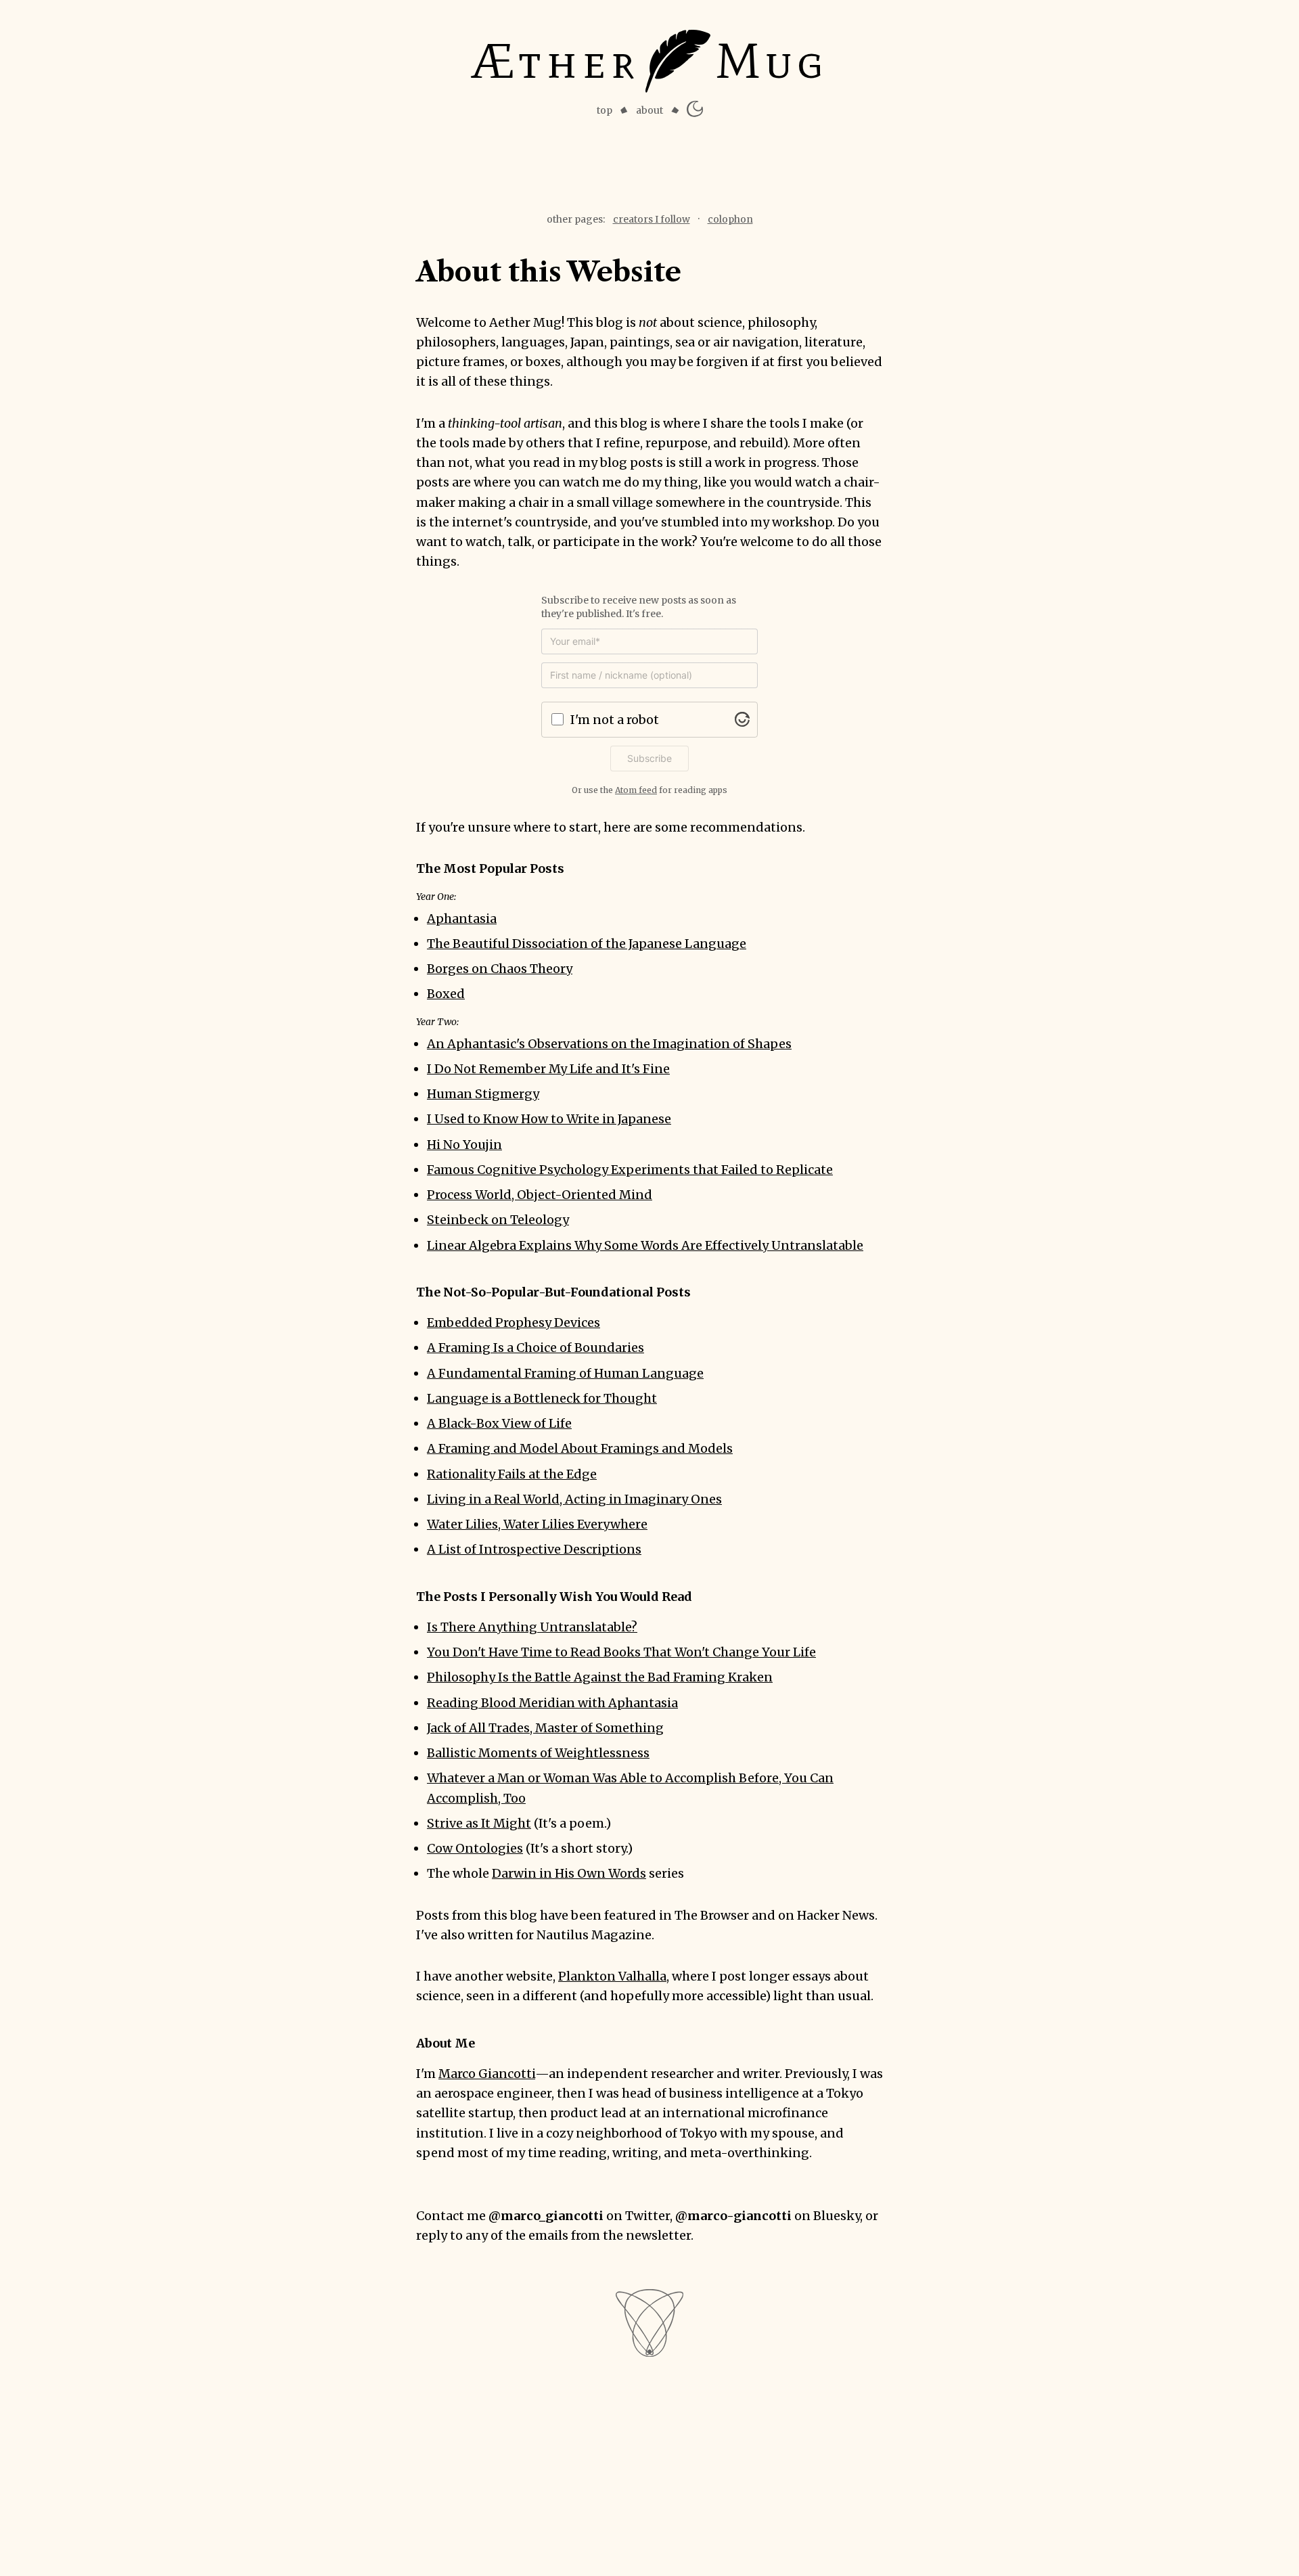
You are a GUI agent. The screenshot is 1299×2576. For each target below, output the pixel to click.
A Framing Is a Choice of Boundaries (535, 1348)
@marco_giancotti (546, 2216)
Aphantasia (462, 919)
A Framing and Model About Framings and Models (580, 1448)
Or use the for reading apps (649, 790)
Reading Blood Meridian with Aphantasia (552, 1703)
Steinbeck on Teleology (498, 1220)
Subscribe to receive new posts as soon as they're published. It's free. (639, 607)
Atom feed (636, 790)
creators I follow (652, 219)
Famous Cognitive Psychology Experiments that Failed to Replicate (630, 1170)
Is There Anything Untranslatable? (532, 1627)
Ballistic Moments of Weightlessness (538, 1753)
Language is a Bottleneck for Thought (542, 1398)
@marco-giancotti (733, 2216)
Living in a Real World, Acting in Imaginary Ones (574, 1499)
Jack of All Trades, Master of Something (545, 1728)
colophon (730, 219)
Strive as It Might (479, 1823)
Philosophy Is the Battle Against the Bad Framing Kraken (600, 1677)
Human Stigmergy (483, 1094)
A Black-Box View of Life (499, 1423)
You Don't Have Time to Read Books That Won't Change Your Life (621, 1652)
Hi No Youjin (464, 1145)
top (605, 110)
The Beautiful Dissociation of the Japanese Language (587, 944)
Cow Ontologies (475, 1848)
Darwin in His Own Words (569, 1873)
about (649, 110)
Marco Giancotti (487, 2074)
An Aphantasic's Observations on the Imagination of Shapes (609, 1044)
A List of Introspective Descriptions (534, 1549)
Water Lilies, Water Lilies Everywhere (537, 1524)
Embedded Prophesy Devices (514, 1323)
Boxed (446, 994)
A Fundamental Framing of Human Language (565, 1373)
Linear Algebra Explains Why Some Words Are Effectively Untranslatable (645, 1245)
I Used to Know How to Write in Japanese (549, 1119)
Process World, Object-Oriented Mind (540, 1195)
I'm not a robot (615, 720)
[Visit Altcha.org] (742, 719)
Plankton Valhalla (612, 1976)
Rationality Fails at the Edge (512, 1474)
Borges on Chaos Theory (500, 969)
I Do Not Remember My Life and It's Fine (548, 1069)
